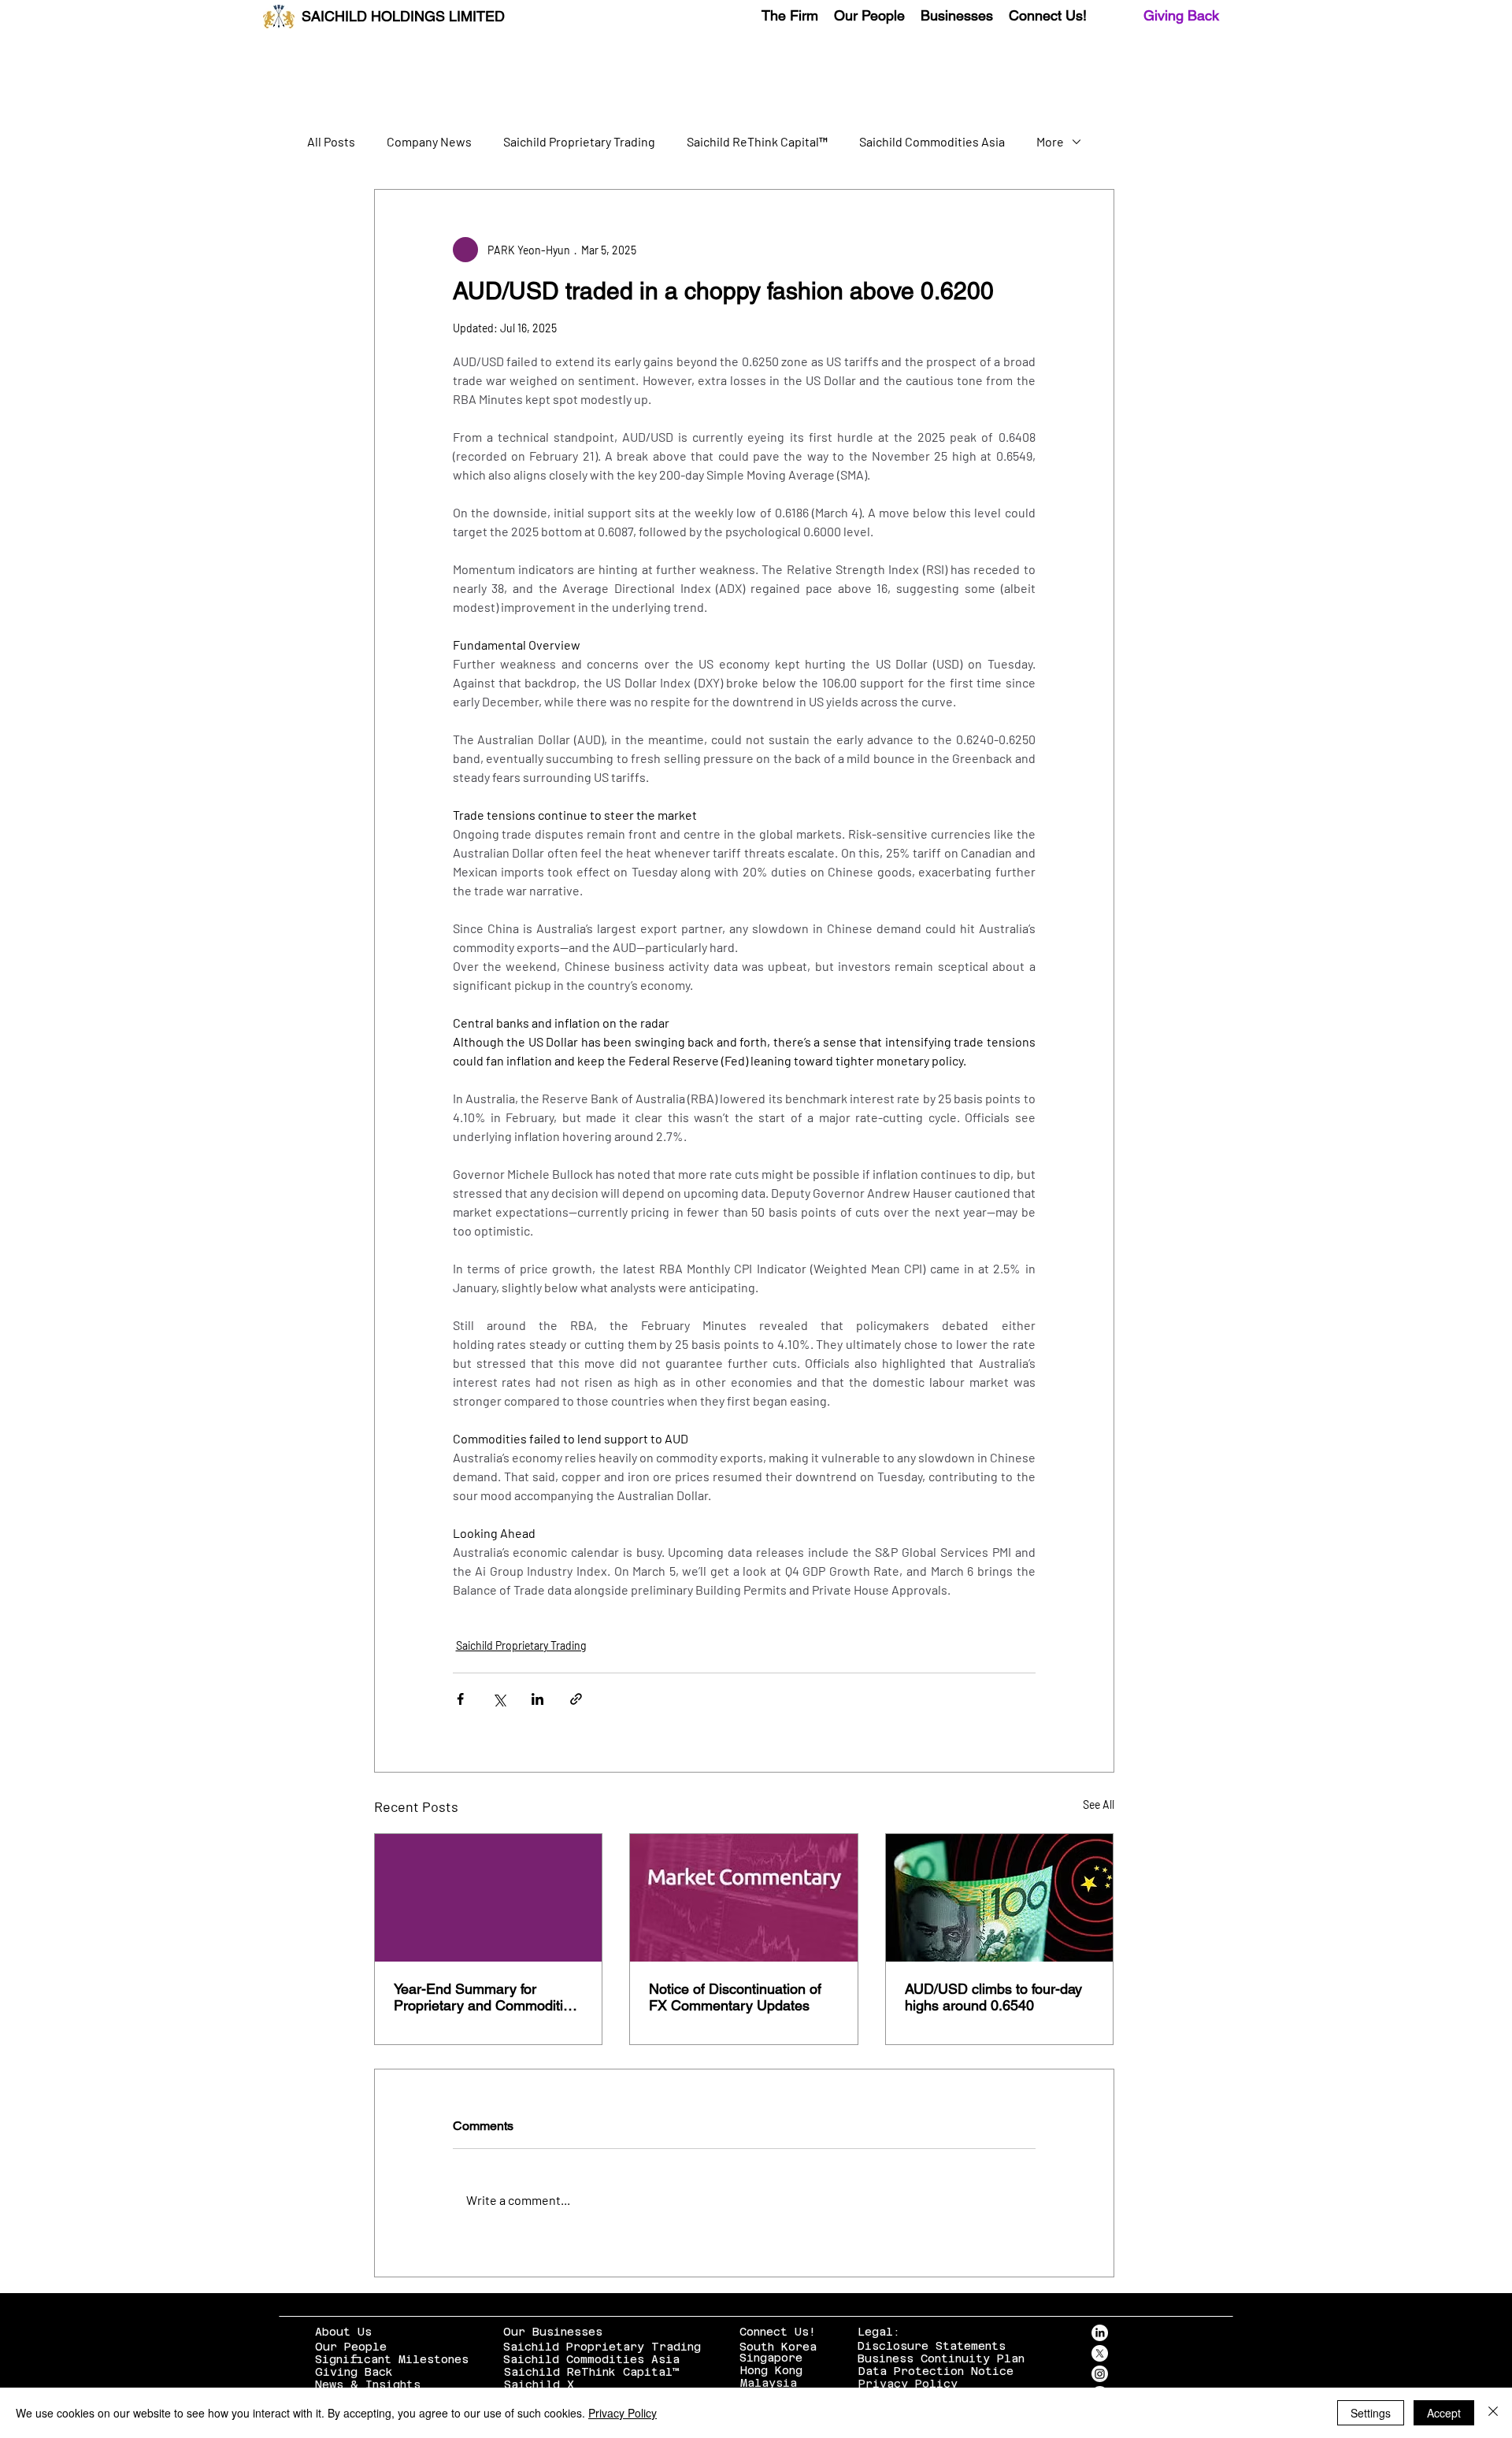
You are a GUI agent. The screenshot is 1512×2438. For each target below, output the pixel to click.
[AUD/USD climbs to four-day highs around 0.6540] (1000, 1898)
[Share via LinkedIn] (537, 1699)
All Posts (331, 141)
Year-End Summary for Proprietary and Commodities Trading (486, 1997)
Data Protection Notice (936, 2371)
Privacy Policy (908, 2384)
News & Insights (368, 2384)
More (1050, 141)
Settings (1371, 2413)
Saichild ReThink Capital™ (757, 141)
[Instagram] (1100, 2374)
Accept (1444, 2413)
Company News (429, 141)
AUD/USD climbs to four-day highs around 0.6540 (993, 1997)
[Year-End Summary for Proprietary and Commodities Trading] (489, 1898)
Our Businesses (553, 2332)
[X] (1100, 2353)
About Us (343, 2332)
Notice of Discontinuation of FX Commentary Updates (735, 1997)
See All (1099, 1804)
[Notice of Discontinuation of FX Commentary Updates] (744, 1898)
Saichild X (539, 2384)
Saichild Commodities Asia (932, 141)
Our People (351, 2347)
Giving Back (1181, 15)
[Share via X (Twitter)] (499, 1699)
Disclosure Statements (932, 2346)
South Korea (778, 2347)
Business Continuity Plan (941, 2358)
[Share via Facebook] (460, 1699)
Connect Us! (778, 2332)
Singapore (771, 2358)
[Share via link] (576, 1699)
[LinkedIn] (1100, 2333)
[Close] (1493, 2413)
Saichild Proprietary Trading (579, 141)
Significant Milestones (392, 2359)
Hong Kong (771, 2370)
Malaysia (769, 2383)
